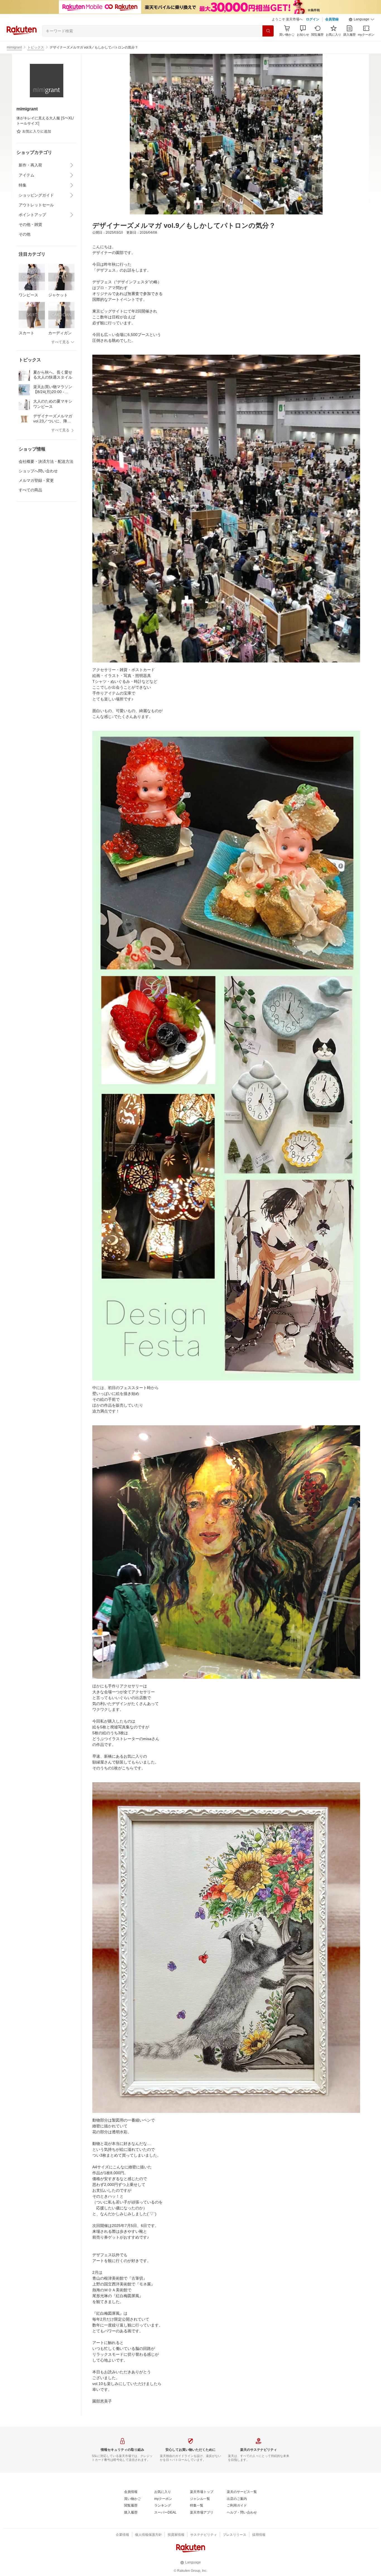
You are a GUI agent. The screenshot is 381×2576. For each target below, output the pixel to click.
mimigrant (14, 47)
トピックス (36, 47)
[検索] (268, 31)
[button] (361, 20)
